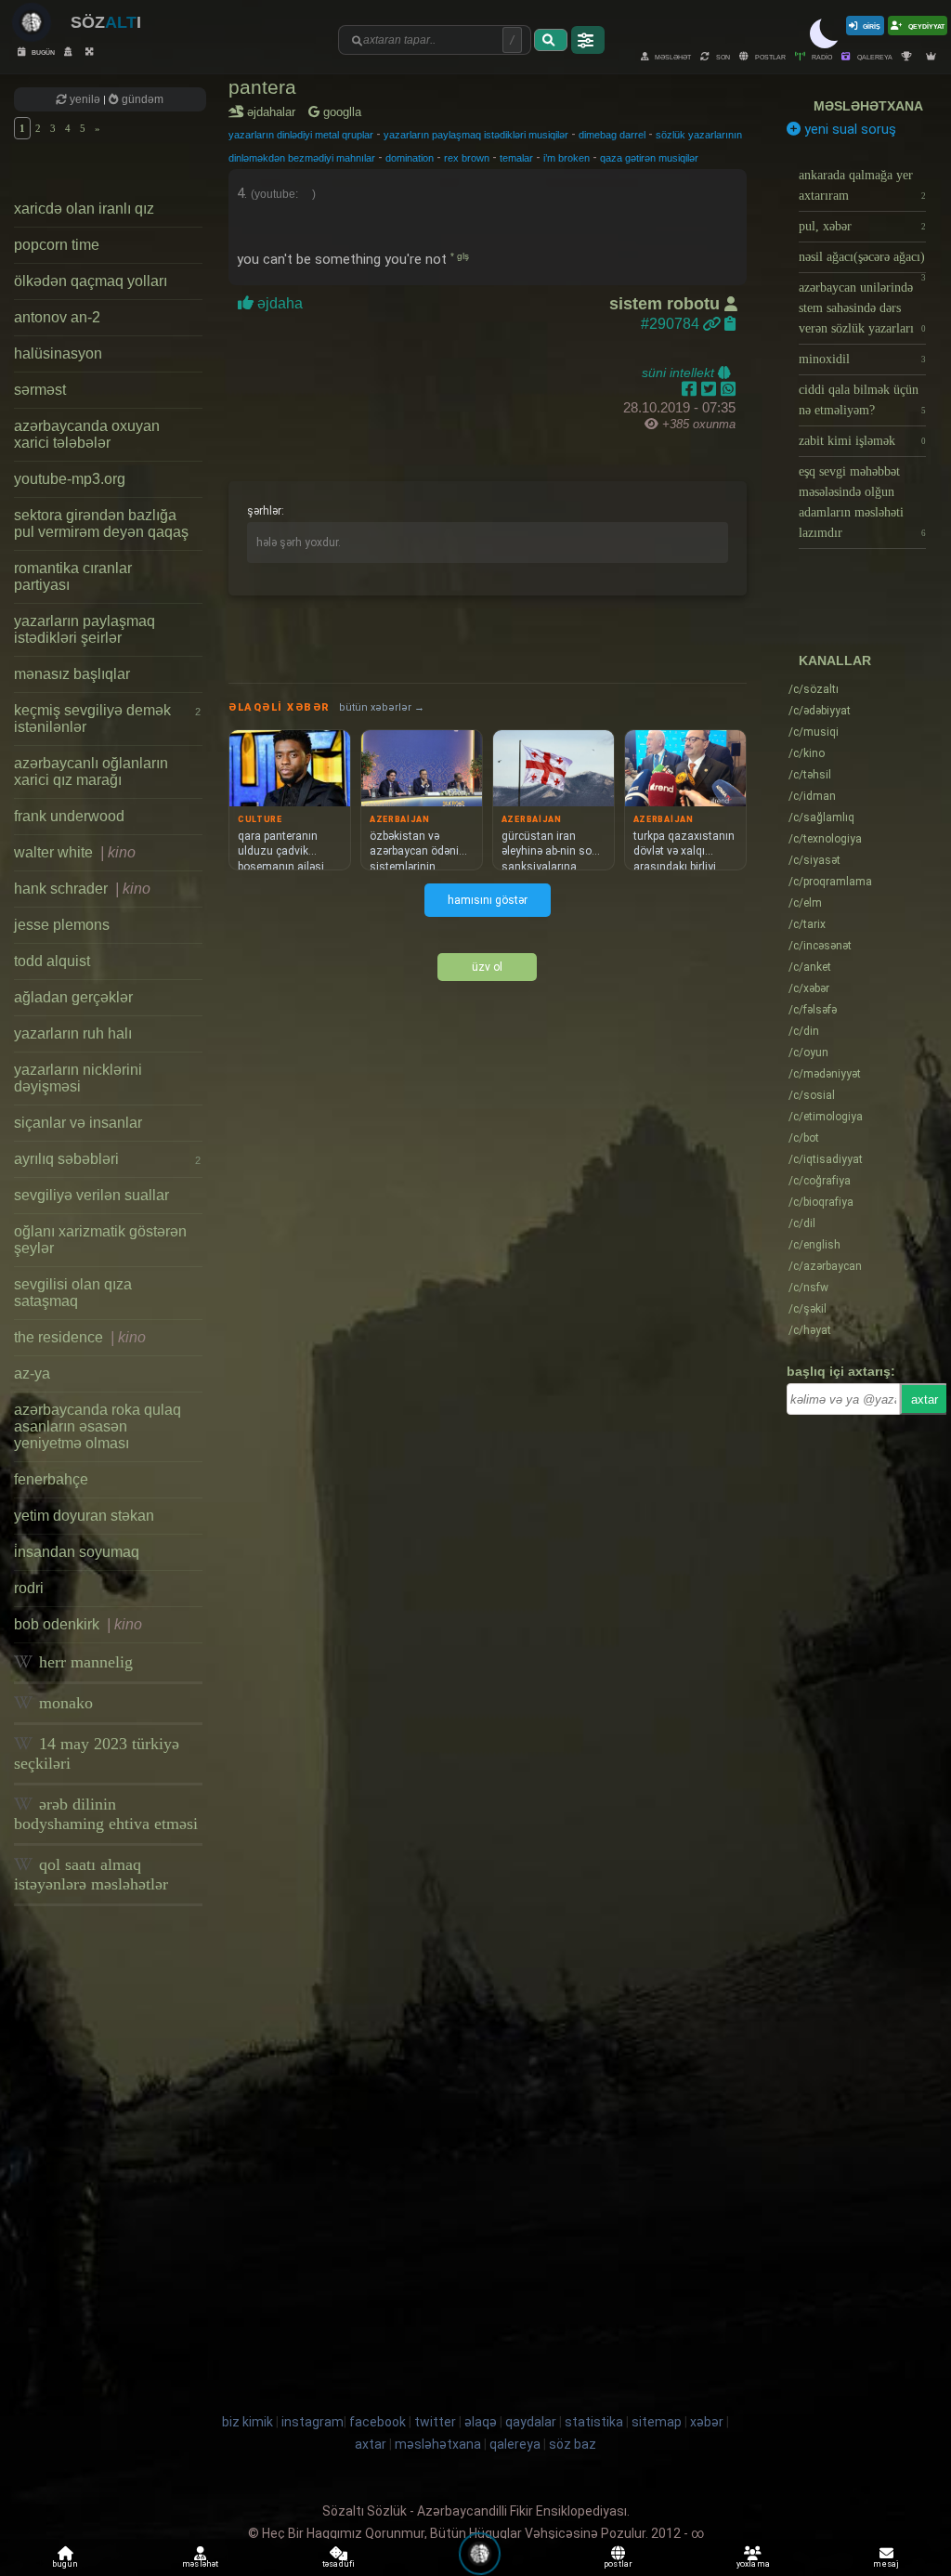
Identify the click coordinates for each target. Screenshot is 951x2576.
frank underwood (69, 816)
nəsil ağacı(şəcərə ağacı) (863, 262)
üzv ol (487, 967)
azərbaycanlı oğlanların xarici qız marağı (91, 771)
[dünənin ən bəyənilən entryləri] (909, 56)
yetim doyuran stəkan (84, 1516)
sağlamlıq (821, 817)
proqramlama (830, 882)
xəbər (809, 988)
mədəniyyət (825, 1074)
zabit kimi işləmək (863, 441)
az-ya (32, 1373)
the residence (80, 1337)
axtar (925, 1399)
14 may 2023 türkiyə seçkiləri (97, 1753)
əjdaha (280, 303)
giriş (872, 26)
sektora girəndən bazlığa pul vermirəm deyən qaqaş (101, 523)
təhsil (810, 775)
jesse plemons (62, 925)
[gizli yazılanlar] (70, 52)
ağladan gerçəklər (73, 997)
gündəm (141, 99)
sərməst (40, 390)
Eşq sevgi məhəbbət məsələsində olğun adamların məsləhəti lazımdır (863, 502)
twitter (435, 2422)
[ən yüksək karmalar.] (933, 56)
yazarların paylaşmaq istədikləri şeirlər (85, 629)
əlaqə (481, 2422)
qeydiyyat (925, 26)
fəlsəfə (813, 1010)
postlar (769, 56)
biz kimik (249, 2422)
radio (821, 56)
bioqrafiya (821, 1202)
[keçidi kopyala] (730, 324)
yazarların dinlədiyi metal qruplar (301, 135)
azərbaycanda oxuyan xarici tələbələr (87, 434)
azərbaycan (825, 1266)
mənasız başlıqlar (72, 674)
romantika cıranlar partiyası (73, 576)
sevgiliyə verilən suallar (91, 1195)
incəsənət (820, 946)
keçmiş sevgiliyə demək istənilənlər (107, 719)
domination (410, 158)
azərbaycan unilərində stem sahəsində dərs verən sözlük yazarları (863, 308)
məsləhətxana (868, 106)
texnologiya (825, 839)
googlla (340, 112)
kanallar (835, 660)
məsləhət (672, 56)
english (814, 1245)
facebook (378, 2422)
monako (64, 1703)
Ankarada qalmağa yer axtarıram (863, 185)
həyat (810, 1330)
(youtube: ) (283, 194)
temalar (516, 158)
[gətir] (551, 40)
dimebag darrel (612, 135)
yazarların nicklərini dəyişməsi (78, 1078)
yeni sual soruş (848, 129)
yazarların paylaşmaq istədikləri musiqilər (476, 135)
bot (804, 1138)
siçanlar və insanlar (78, 1123)
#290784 (672, 324)
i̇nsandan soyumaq (77, 1552)
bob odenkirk (78, 1624)
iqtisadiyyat (826, 1159)
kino (807, 753)
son (722, 56)
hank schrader (82, 889)
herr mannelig (84, 1662)
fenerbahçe (51, 1479)
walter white (75, 852)
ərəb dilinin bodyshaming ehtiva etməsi (106, 1814)
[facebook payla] (691, 389)
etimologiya (826, 1117)
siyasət (814, 860)
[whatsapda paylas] (728, 389)
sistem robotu (667, 304)
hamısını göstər (488, 900)
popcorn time (57, 245)
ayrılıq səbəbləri (107, 1159)
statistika (594, 2422)
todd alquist (52, 961)
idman (812, 796)
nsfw (808, 1288)
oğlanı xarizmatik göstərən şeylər (100, 1240)
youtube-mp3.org (70, 479)
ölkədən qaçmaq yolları (91, 281)
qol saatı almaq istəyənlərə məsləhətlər (91, 1874)
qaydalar (531, 2422)
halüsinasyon (58, 353)
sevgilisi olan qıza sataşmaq (73, 1293)
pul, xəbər (863, 226)
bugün (42, 52)
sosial (812, 1095)
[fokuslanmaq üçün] (91, 52)
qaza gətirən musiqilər (649, 158)
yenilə (85, 99)
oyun (808, 1053)
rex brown (467, 158)
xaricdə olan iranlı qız (84, 209)
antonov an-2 (57, 317)
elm (805, 903)
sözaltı (814, 689)
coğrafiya (820, 1181)
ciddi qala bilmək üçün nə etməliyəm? (863, 400)
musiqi (814, 732)
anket (810, 967)
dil (802, 1223)
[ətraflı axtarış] (588, 40)
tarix (807, 924)
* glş (460, 256)
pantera (262, 87)
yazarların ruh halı (73, 1033)
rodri (29, 1588)
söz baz (573, 2444)
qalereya (874, 56)
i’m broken (567, 158)
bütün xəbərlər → (382, 707)
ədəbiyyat (820, 711)
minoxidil (863, 359)
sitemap (657, 2422)
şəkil (808, 1309)
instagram (313, 2422)
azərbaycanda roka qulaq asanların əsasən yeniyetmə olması (98, 1426)
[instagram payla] (711, 389)
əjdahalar (274, 112)
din (804, 1031)
